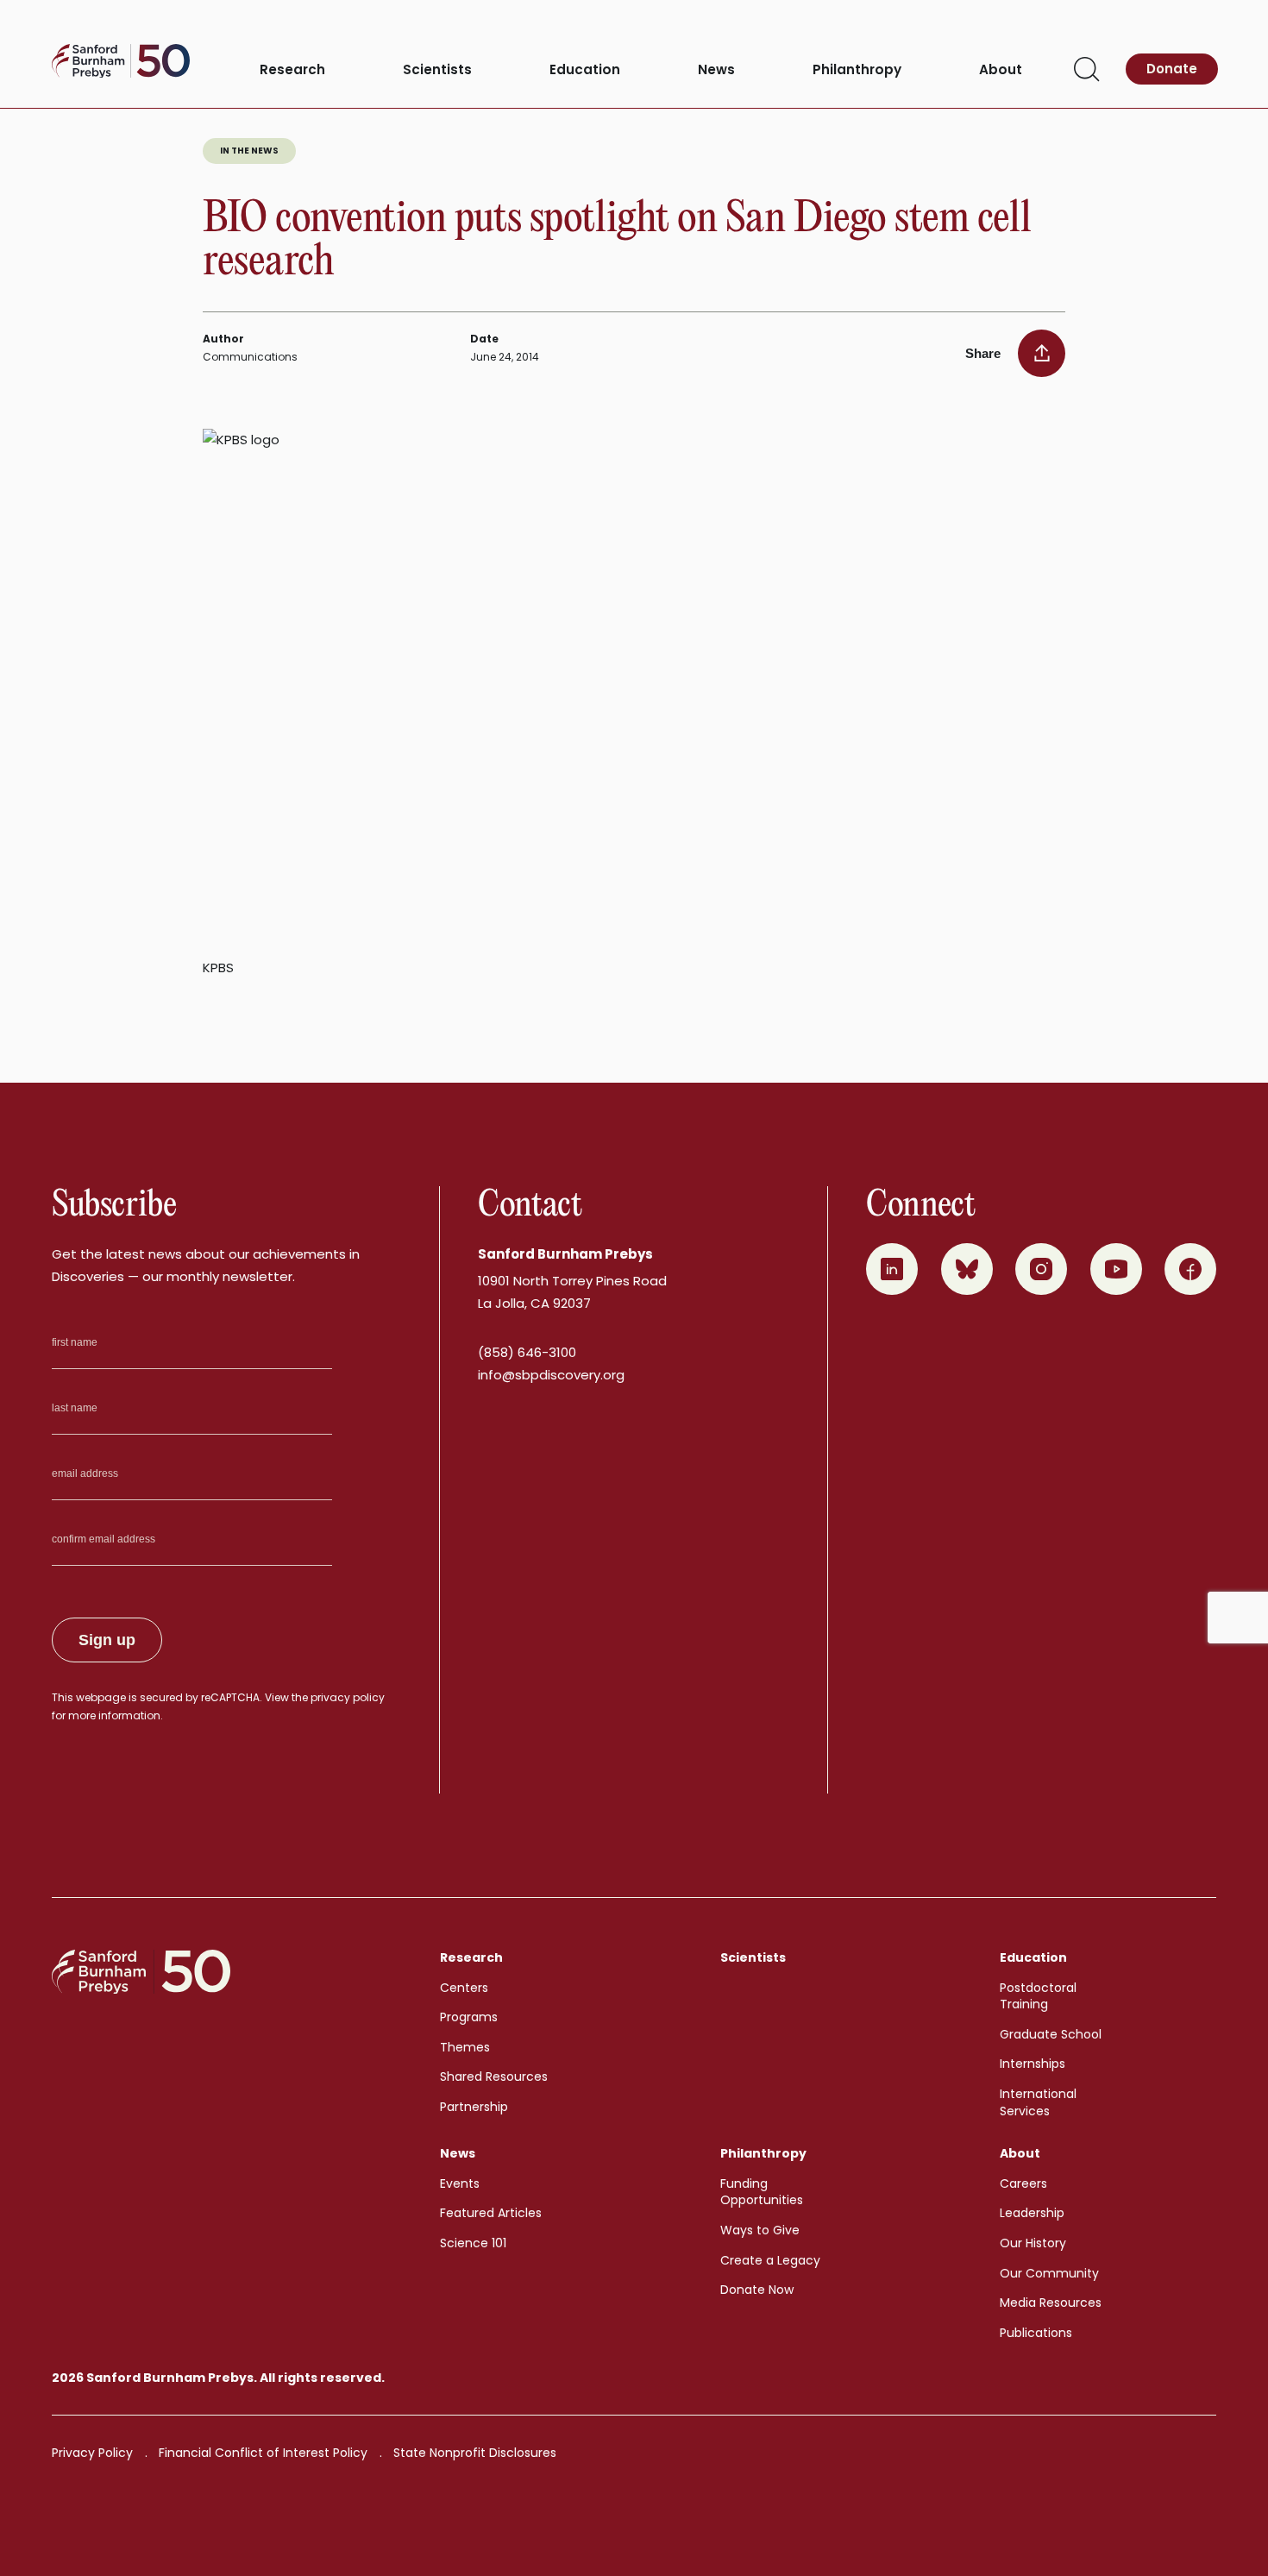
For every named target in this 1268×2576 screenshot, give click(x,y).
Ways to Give (760, 2230)
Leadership (1032, 2213)
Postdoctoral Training (1038, 1996)
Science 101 (473, 2243)
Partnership (474, 2107)
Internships (1033, 2064)
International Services (1038, 2102)
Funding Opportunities (762, 2192)
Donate (1172, 69)
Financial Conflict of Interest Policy (263, 2453)
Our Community (1049, 2273)
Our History (1033, 2243)
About (1001, 70)
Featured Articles (491, 2213)
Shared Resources (494, 2077)
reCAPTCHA (230, 1697)
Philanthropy (857, 70)
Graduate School (1051, 2034)
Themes (465, 2047)
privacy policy (348, 1697)
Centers (464, 1988)
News (716, 70)
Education (585, 70)
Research (292, 70)
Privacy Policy (92, 2453)
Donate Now (757, 2290)
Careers (1023, 2183)
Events (460, 2183)
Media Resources (1051, 2303)
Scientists (437, 70)
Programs (469, 2017)
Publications (1036, 2333)
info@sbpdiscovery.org (551, 1375)
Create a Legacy (770, 2260)
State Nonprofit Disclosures (475, 2453)
